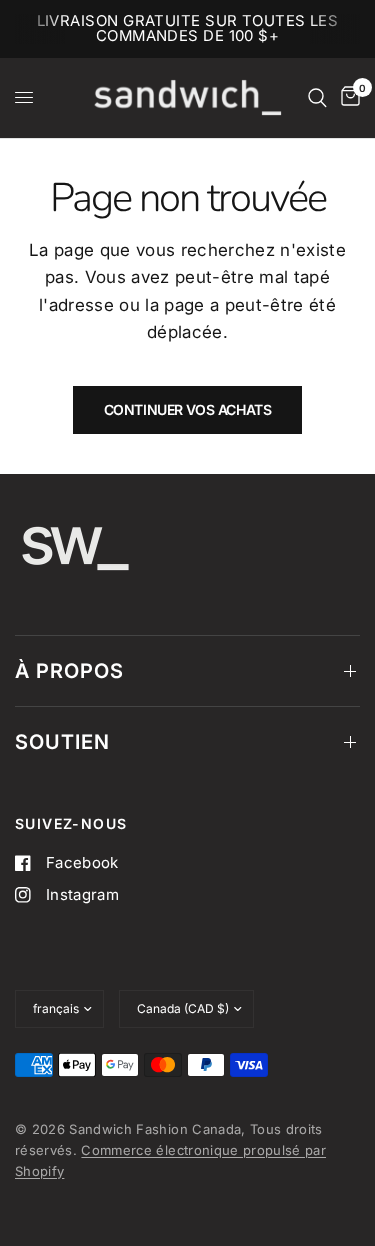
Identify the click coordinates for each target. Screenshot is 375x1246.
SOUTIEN (62, 742)
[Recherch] (317, 98)
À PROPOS (69, 671)
